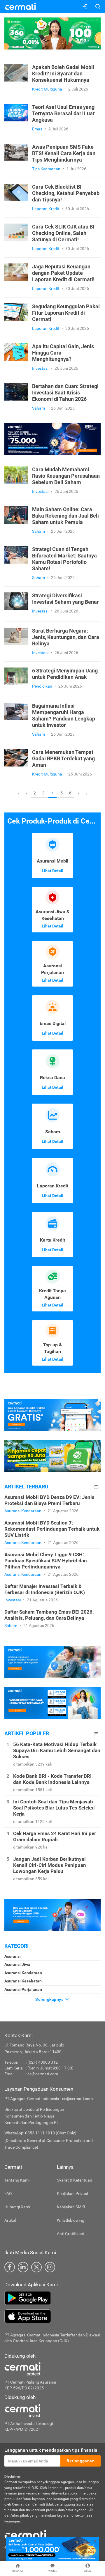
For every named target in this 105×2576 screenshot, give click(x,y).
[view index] (96, 1487)
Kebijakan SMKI (71, 2207)
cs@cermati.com (43, 2074)
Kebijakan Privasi (72, 2193)
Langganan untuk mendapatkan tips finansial (51, 2450)
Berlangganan (80, 2461)
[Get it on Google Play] (52, 2298)
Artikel (10, 2220)
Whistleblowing (71, 2220)
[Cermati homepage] (25, 2534)
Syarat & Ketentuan (75, 2180)
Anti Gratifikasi (70, 2234)
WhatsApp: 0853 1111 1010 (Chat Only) (40, 2133)
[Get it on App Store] (52, 2316)
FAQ (8, 2193)
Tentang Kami (17, 2180)
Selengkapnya (50, 1999)
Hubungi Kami (17, 2207)
